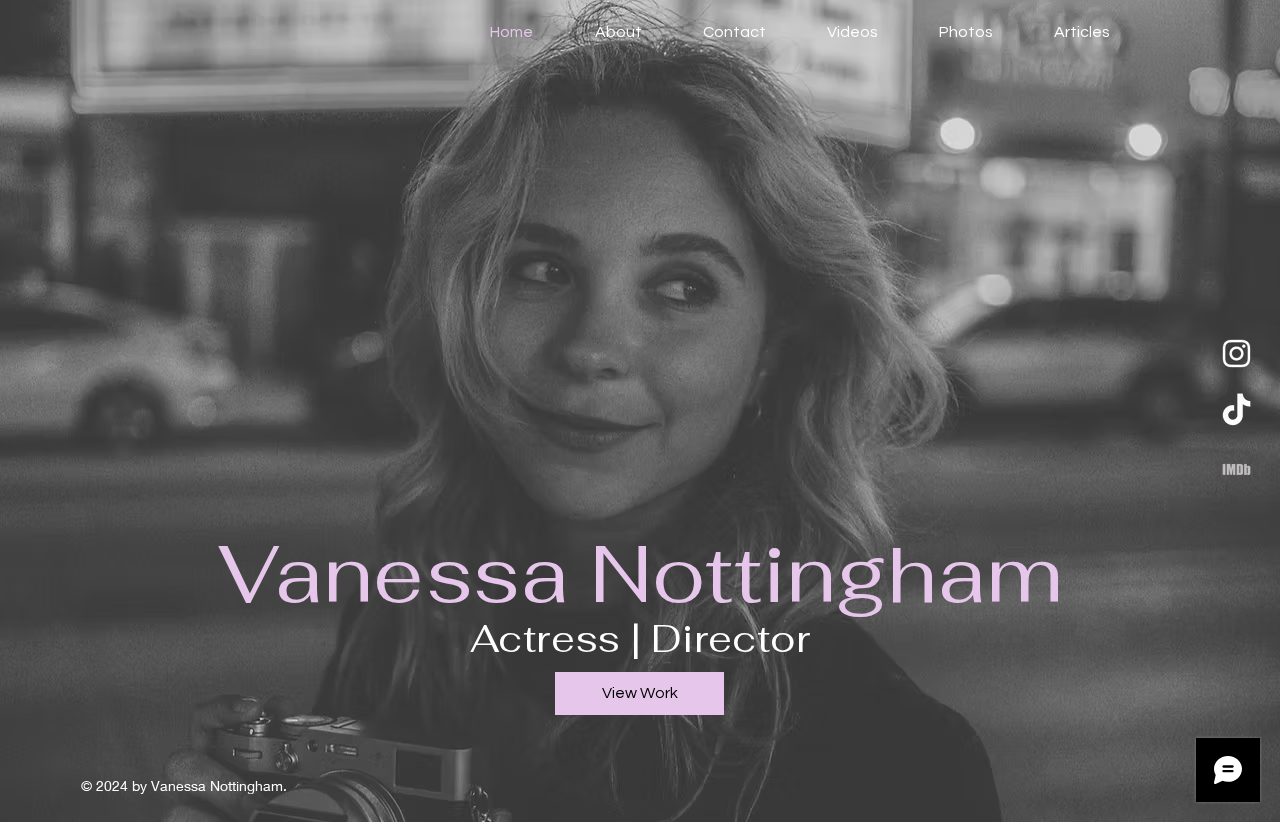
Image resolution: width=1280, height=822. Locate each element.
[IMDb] (1236, 469)
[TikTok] (1236, 411)
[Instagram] (1236, 353)
